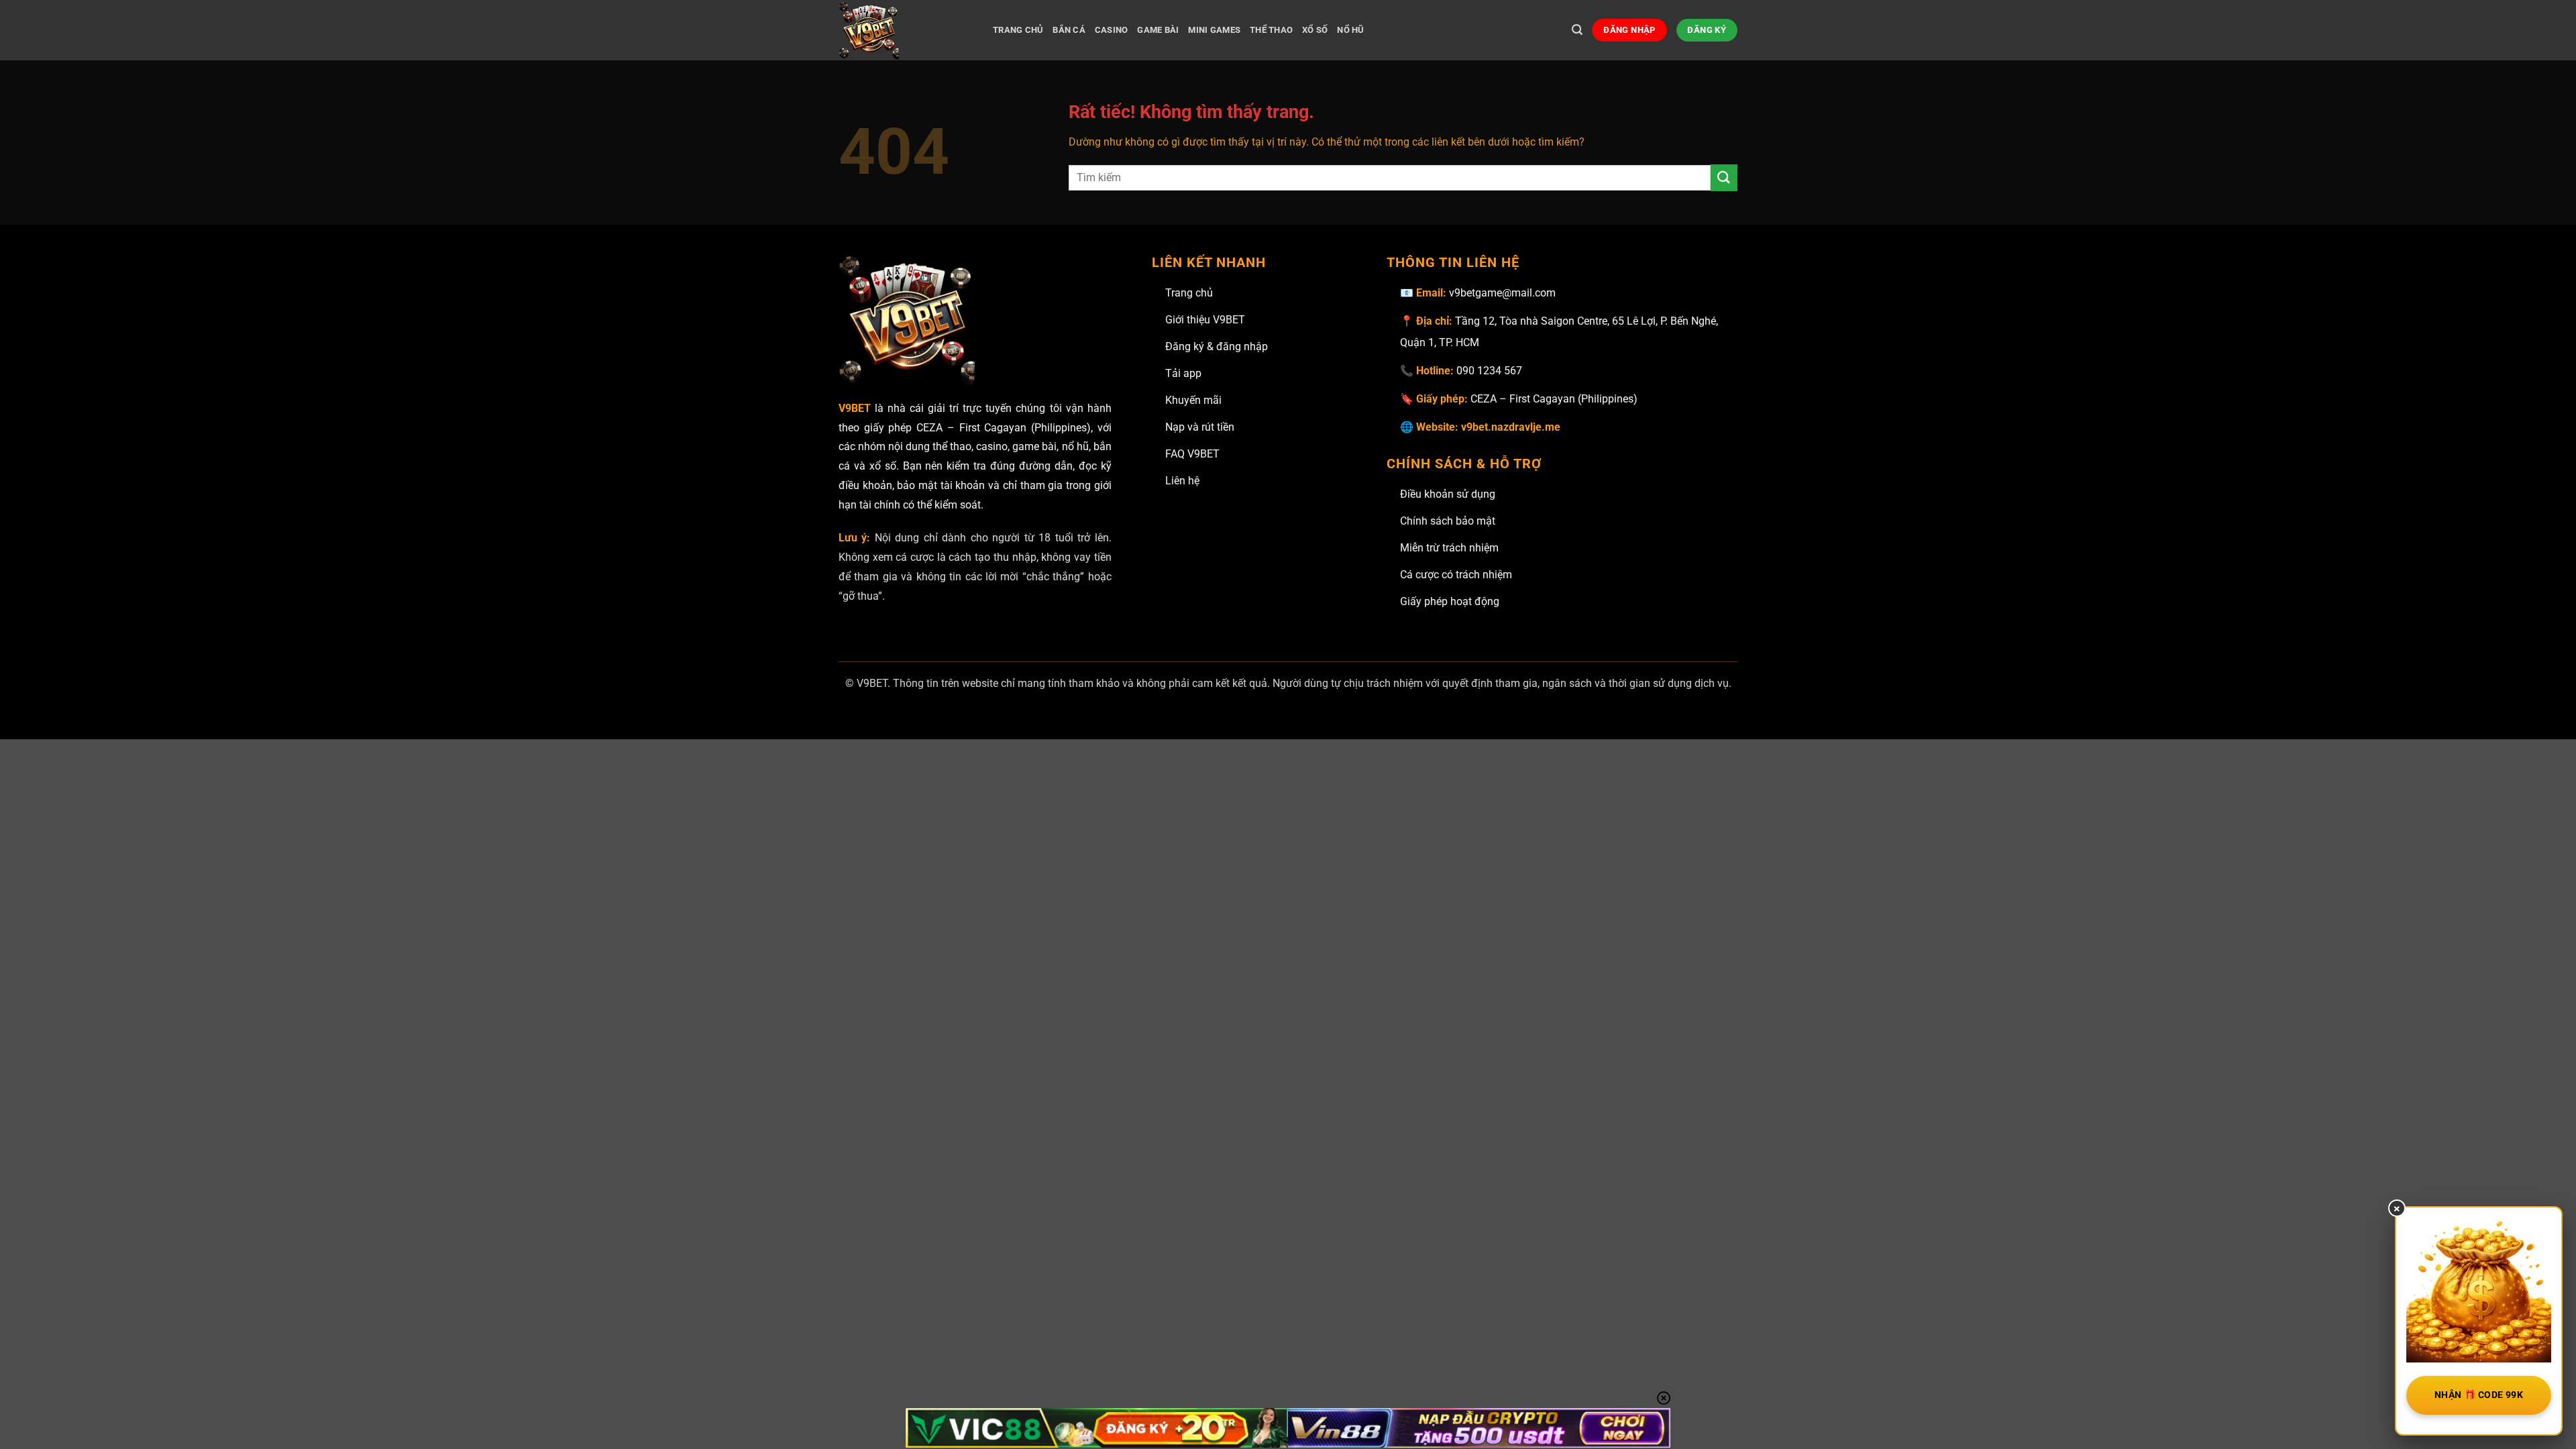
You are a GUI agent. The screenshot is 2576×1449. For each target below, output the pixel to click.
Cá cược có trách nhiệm (1456, 575)
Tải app (1183, 373)
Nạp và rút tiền (1200, 427)
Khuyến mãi (1193, 400)
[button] (1577, 30)
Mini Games (1214, 30)
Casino (1112, 30)
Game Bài (1158, 30)
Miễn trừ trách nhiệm (1449, 548)
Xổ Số (1315, 30)
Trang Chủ (1018, 30)
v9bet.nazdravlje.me (1511, 427)
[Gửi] (1724, 177)
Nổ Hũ (1350, 30)
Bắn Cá (1069, 30)
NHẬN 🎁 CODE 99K (2479, 1395)
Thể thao (1271, 30)
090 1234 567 (1489, 371)
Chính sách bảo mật (1448, 521)
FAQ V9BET (1192, 454)
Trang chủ (1189, 293)
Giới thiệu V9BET (1205, 320)
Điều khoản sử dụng (1448, 494)
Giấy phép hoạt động (1450, 601)
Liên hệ (1182, 481)
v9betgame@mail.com (1502, 293)
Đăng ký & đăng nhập (1217, 346)
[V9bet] (906, 30)
